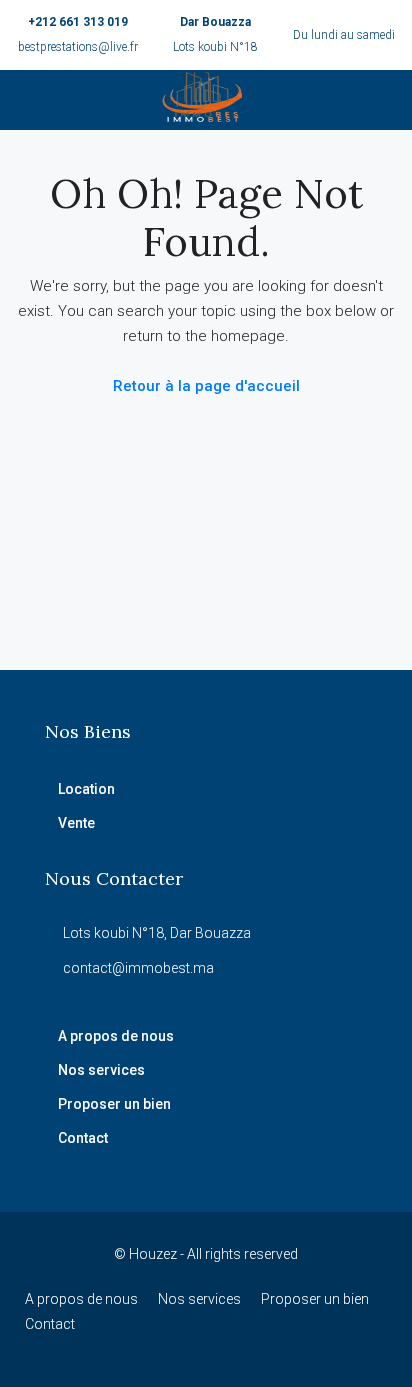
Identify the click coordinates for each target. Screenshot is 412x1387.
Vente (76, 823)
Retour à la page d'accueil (206, 386)
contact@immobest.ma (138, 968)
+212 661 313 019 (78, 22)
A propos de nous (116, 1036)
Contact (83, 1138)
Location (86, 789)
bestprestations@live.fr (78, 47)
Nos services (101, 1070)
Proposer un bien (114, 1104)
